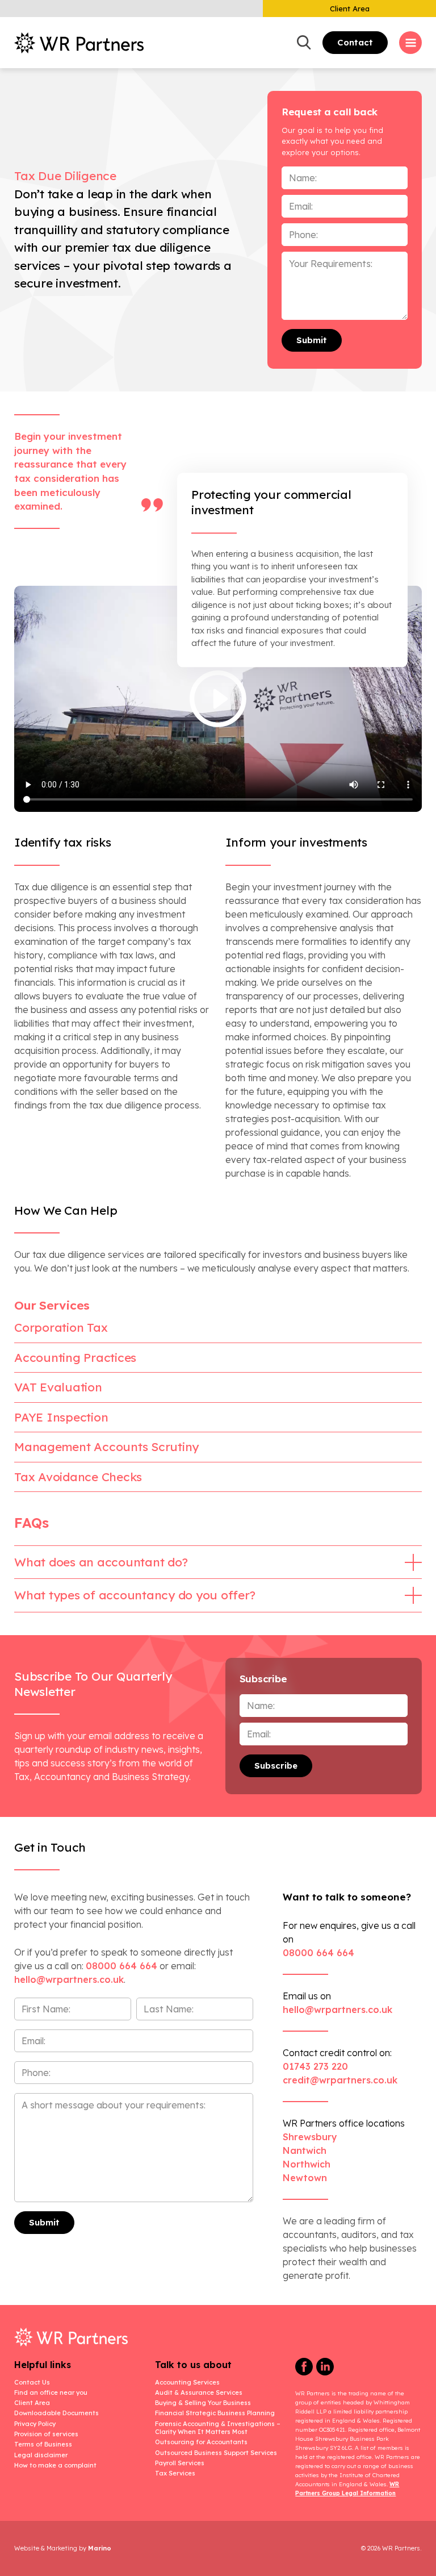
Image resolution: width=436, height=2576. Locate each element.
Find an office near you (51, 2392)
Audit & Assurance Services (199, 2392)
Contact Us (32, 2382)
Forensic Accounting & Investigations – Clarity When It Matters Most (218, 2428)
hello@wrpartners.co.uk (338, 2010)
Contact (355, 42)
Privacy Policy (35, 2424)
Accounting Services (187, 2382)
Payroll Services (180, 2463)
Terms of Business (43, 2444)
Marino (100, 2548)
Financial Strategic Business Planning (215, 2413)
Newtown (305, 2178)
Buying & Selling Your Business (203, 2403)
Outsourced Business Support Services (216, 2453)
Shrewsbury (310, 2137)
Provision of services (46, 2434)
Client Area (350, 9)
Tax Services (175, 2473)
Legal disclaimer (41, 2455)
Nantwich (305, 2150)
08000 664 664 (121, 1966)
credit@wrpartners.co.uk (340, 2080)
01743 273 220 (315, 2066)
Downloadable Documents (56, 2413)
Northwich (307, 2164)
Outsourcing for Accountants (201, 2442)
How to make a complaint (55, 2465)
